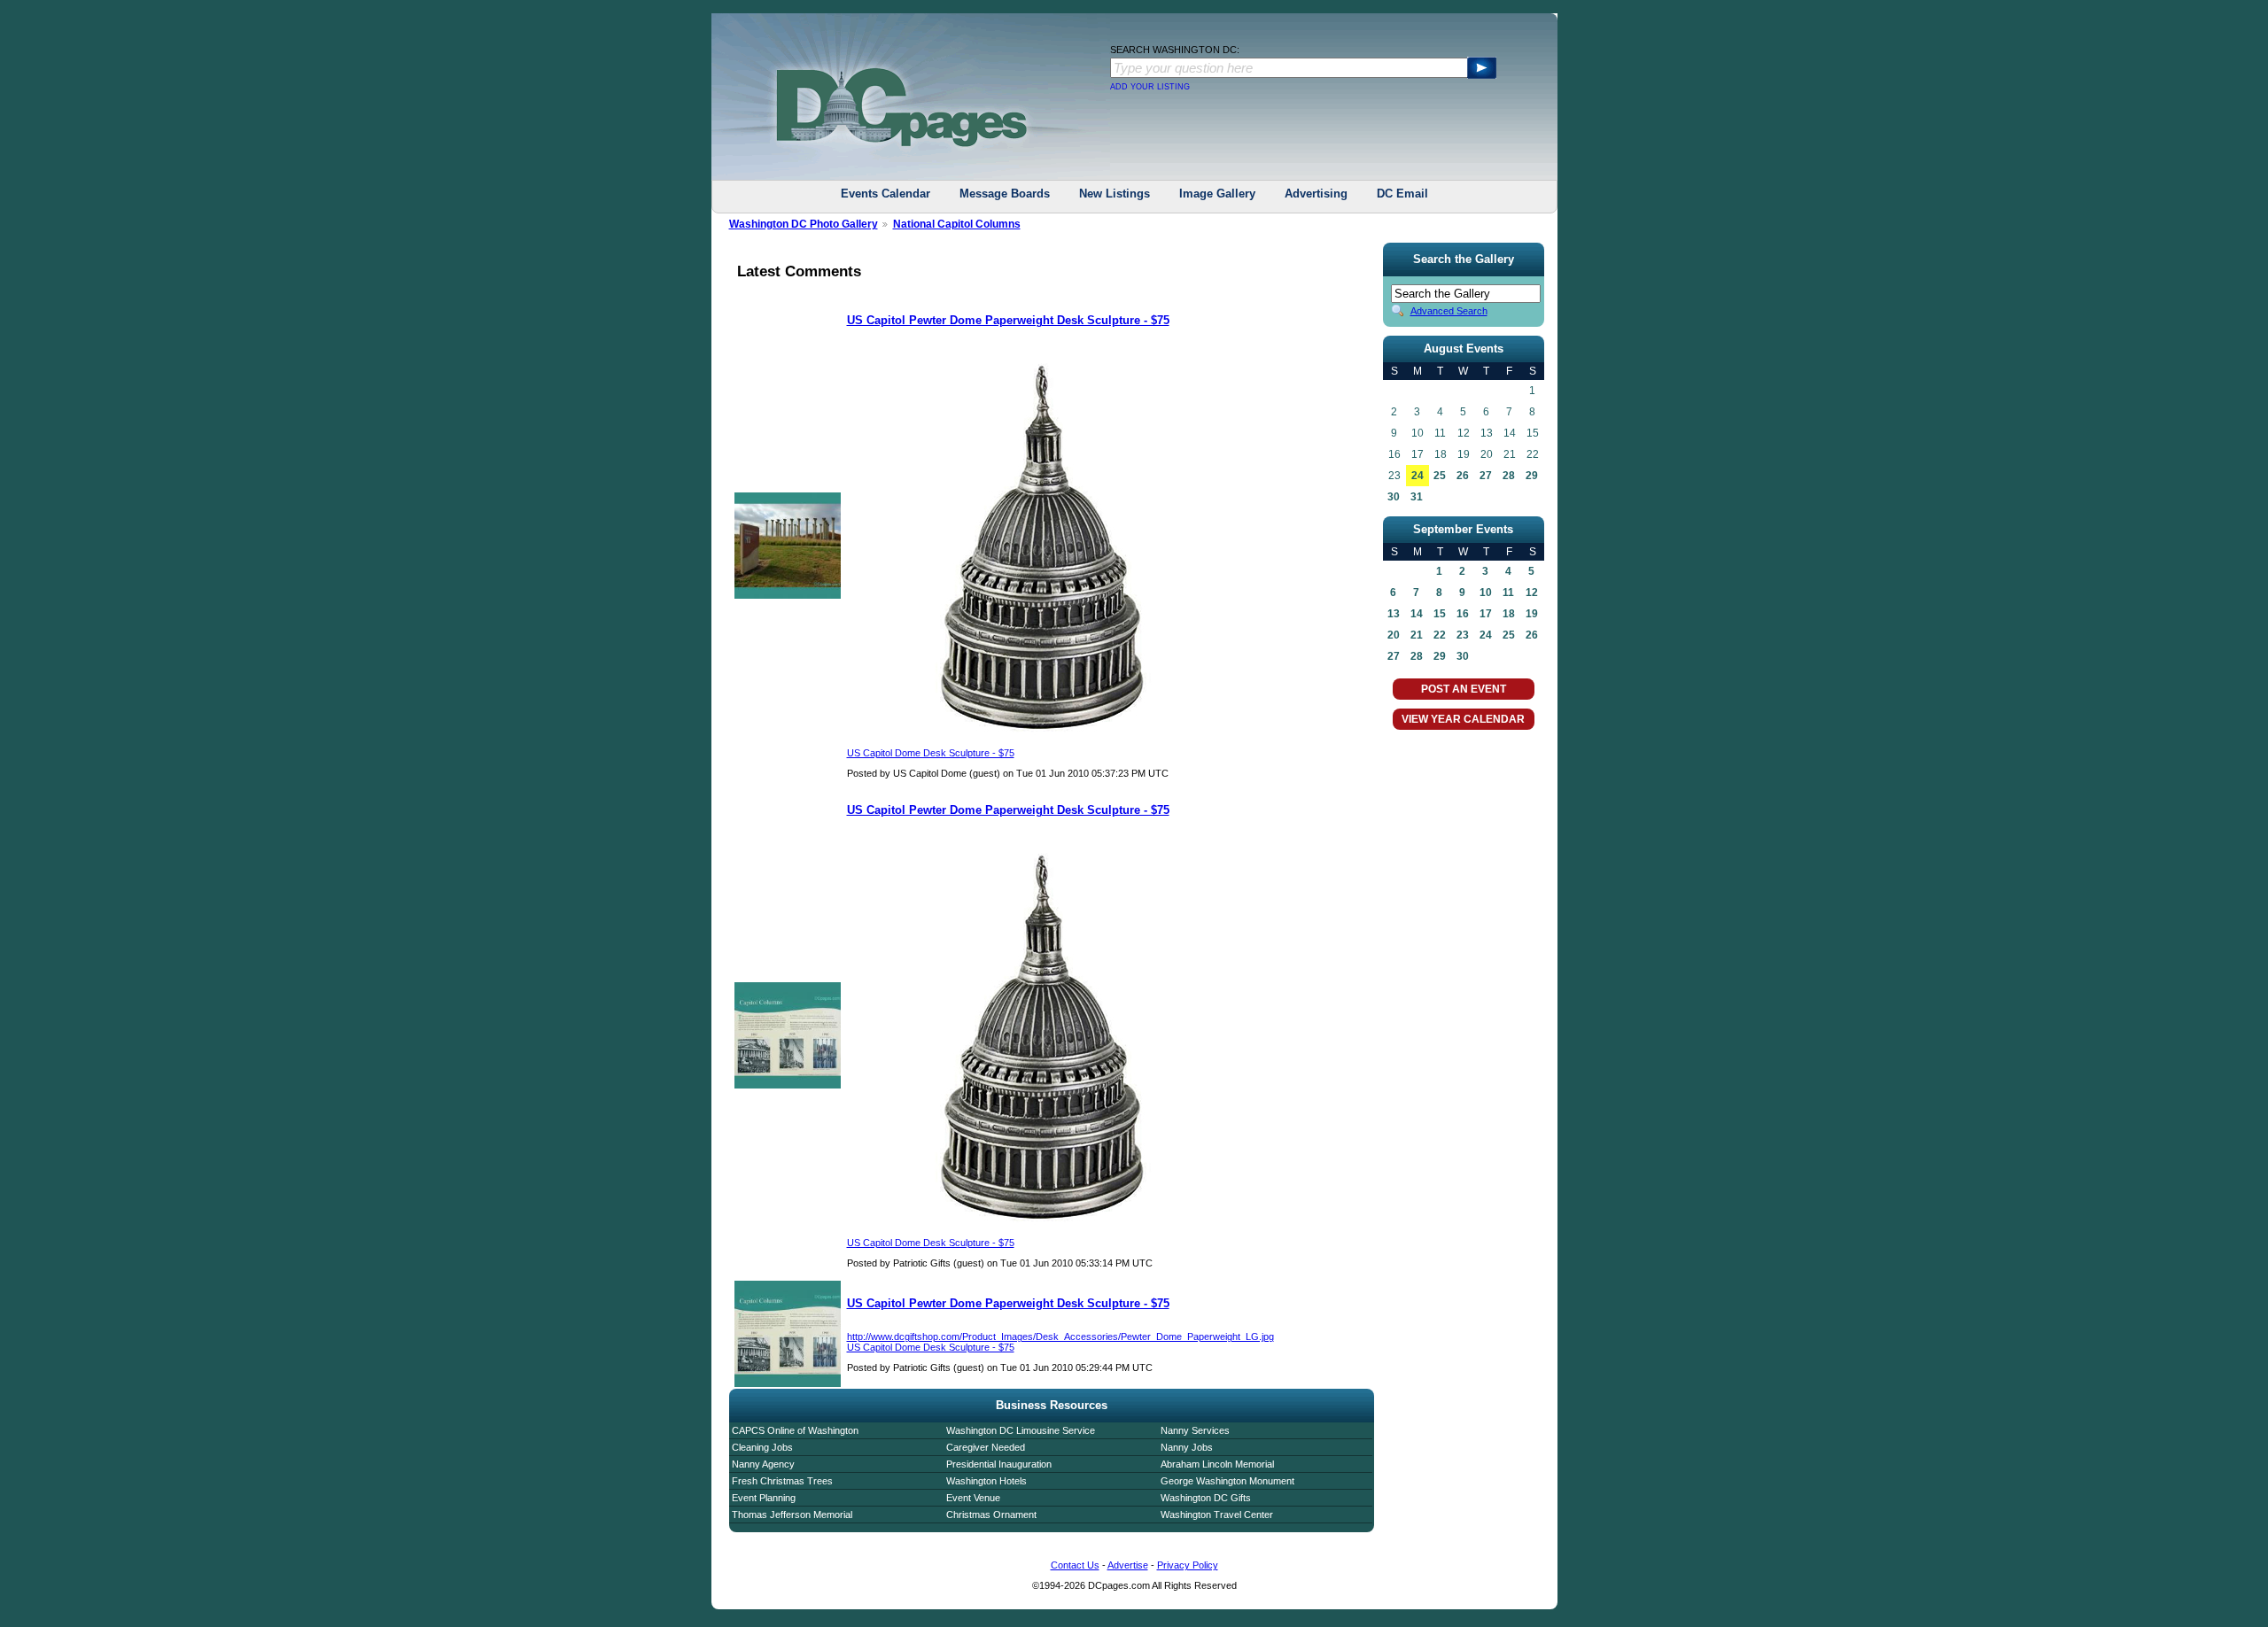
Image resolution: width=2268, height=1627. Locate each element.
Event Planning (764, 1498)
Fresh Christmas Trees (782, 1481)
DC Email (1402, 194)
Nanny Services (1195, 1430)
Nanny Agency (763, 1464)
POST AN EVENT (1464, 689)
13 (1394, 614)
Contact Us (1075, 1565)
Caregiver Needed (986, 1447)
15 (1440, 614)
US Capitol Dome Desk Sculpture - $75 (931, 753)
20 (1394, 635)
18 (1509, 614)
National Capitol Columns (957, 224)
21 (1417, 635)
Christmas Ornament (991, 1515)
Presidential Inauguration (999, 1464)
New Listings (1115, 194)
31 (1417, 497)
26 (1463, 476)
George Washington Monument (1227, 1481)
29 (1532, 476)
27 (1486, 476)
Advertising (1316, 194)
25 (1440, 476)
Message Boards (1005, 194)
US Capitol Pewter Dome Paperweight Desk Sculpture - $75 (1008, 320)
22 (1440, 635)
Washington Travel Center (1217, 1515)
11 (1508, 593)
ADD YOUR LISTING (1150, 87)
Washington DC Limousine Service (1021, 1430)
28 (1509, 476)
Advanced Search (1449, 311)
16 (1463, 614)
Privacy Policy (1188, 1565)
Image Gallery (1217, 194)
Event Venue (973, 1498)
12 (1532, 593)
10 (1486, 593)
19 (1532, 614)
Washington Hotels (986, 1481)
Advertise (1128, 1565)
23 (1463, 635)
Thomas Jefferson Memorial (792, 1515)
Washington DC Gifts (1206, 1498)
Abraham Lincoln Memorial (1217, 1464)
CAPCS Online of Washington (795, 1430)
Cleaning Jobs (762, 1447)
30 (1394, 497)
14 (1417, 614)
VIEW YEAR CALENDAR (1463, 719)
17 (1486, 614)
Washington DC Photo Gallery (804, 224)
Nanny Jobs (1187, 1447)
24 (1417, 476)
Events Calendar (885, 194)
